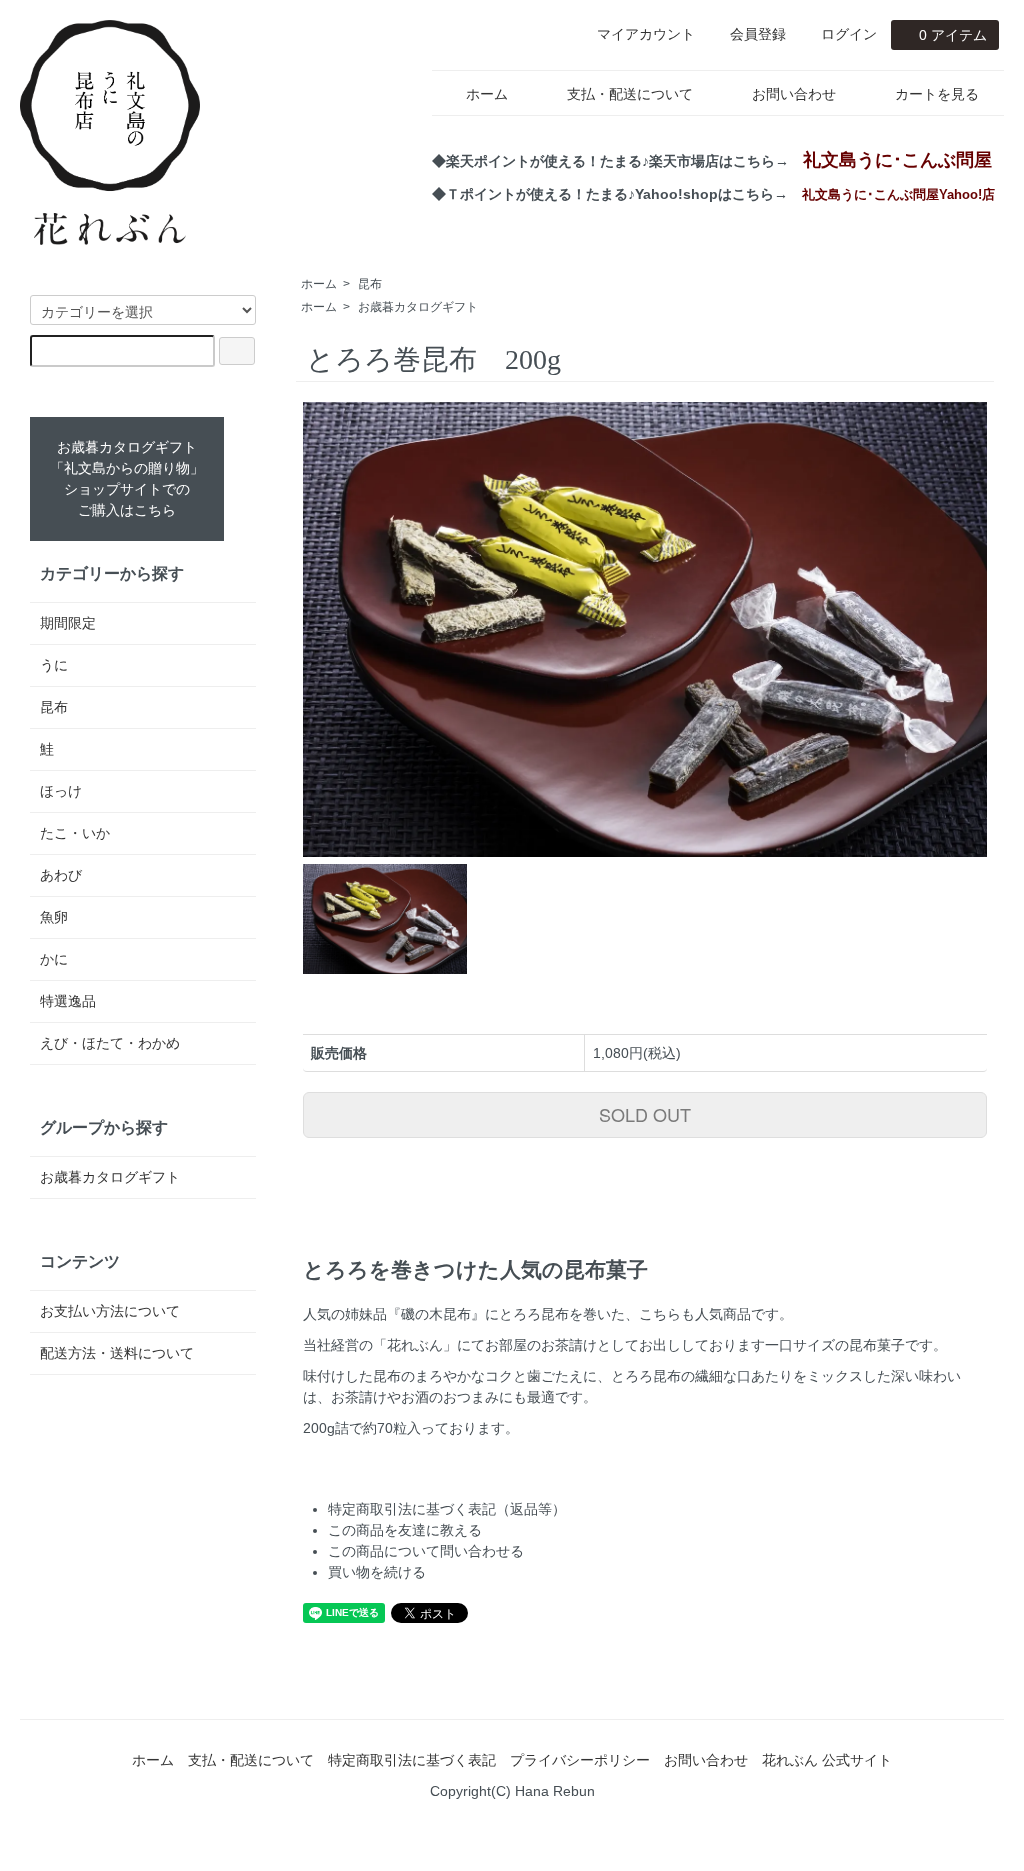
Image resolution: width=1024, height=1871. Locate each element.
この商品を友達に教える (405, 1530)
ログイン (849, 34)
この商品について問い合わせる (426, 1551)
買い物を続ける (377, 1572)
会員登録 (758, 34)
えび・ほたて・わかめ (110, 1043)
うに (54, 665)
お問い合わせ (794, 94)
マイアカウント (646, 34)
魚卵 (54, 917)
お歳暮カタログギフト (418, 307)
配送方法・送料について (117, 1353)
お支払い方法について (110, 1311)
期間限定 (68, 623)
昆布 (370, 284)
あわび (61, 875)
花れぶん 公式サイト (827, 1760)
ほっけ (61, 791)
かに (54, 959)
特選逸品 (68, 1001)
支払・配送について (630, 94)
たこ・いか (75, 833)
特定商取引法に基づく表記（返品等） (447, 1509)
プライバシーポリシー (580, 1760)
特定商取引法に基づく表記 (412, 1760)
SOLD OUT (645, 1114)
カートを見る (937, 94)
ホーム (487, 94)
